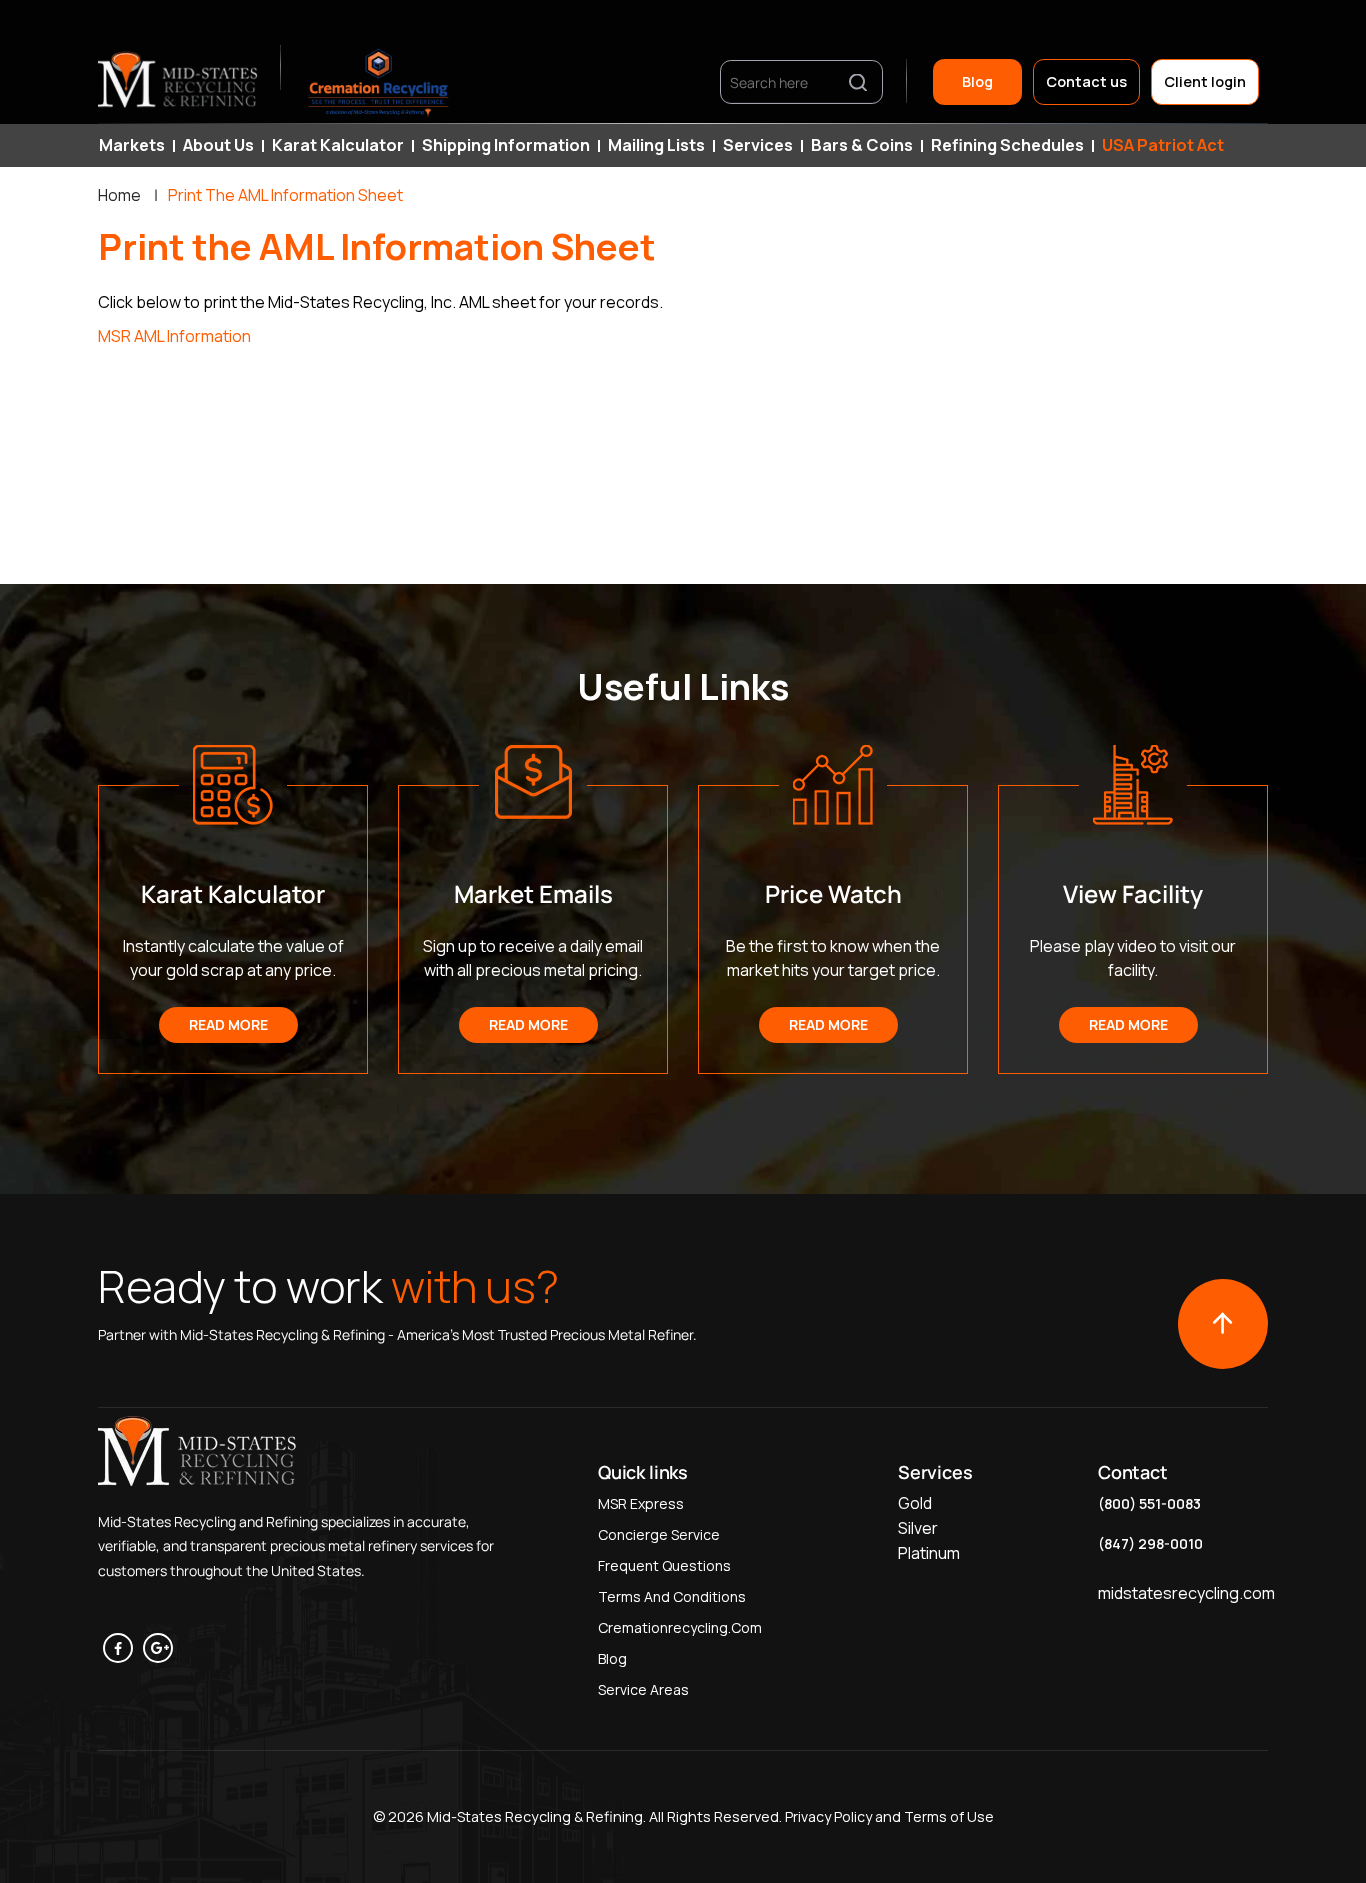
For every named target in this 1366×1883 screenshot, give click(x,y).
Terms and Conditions (672, 1596)
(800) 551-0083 (1149, 1503)
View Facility (1133, 893)
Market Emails (533, 893)
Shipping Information (506, 145)
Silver (918, 1528)
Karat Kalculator (338, 145)
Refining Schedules (1007, 145)
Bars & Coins (862, 145)
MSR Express (641, 1503)
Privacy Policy (827, 1816)
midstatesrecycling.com (1186, 1593)
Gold (915, 1503)
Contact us (1086, 81)
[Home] (179, 82)
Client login (1205, 81)
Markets (132, 145)
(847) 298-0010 (1150, 1543)
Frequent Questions (664, 1565)
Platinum (929, 1553)
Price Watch (833, 893)
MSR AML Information (174, 336)
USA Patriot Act (1163, 145)
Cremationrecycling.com (680, 1627)
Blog (977, 81)
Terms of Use (949, 1816)
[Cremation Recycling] (379, 82)
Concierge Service (659, 1534)
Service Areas (643, 1689)
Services (758, 145)
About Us (218, 145)
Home (119, 195)
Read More (228, 1024)
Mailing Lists (656, 145)
